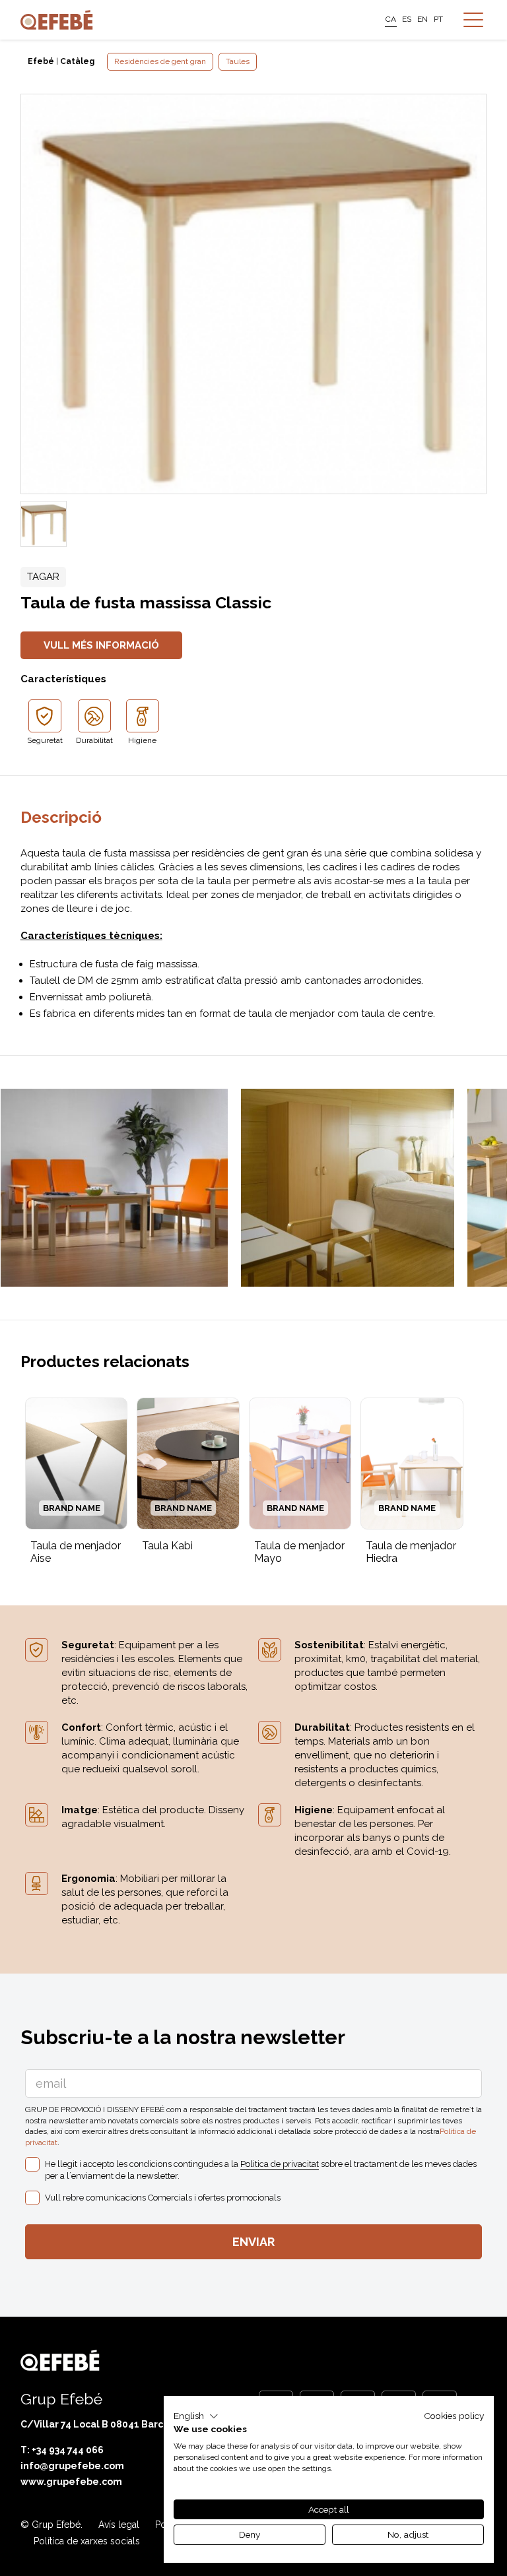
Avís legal (119, 2525)
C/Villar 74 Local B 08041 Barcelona (106, 2424)
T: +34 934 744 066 (62, 2450)
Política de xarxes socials (87, 2541)
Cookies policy (454, 2416)
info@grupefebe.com (72, 2466)
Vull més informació (101, 645)
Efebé (41, 61)
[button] (196, 2416)
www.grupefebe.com (71, 2482)
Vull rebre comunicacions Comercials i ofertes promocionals (163, 2198)
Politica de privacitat (280, 2164)
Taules (238, 61)
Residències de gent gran (160, 61)
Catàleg (77, 61)
